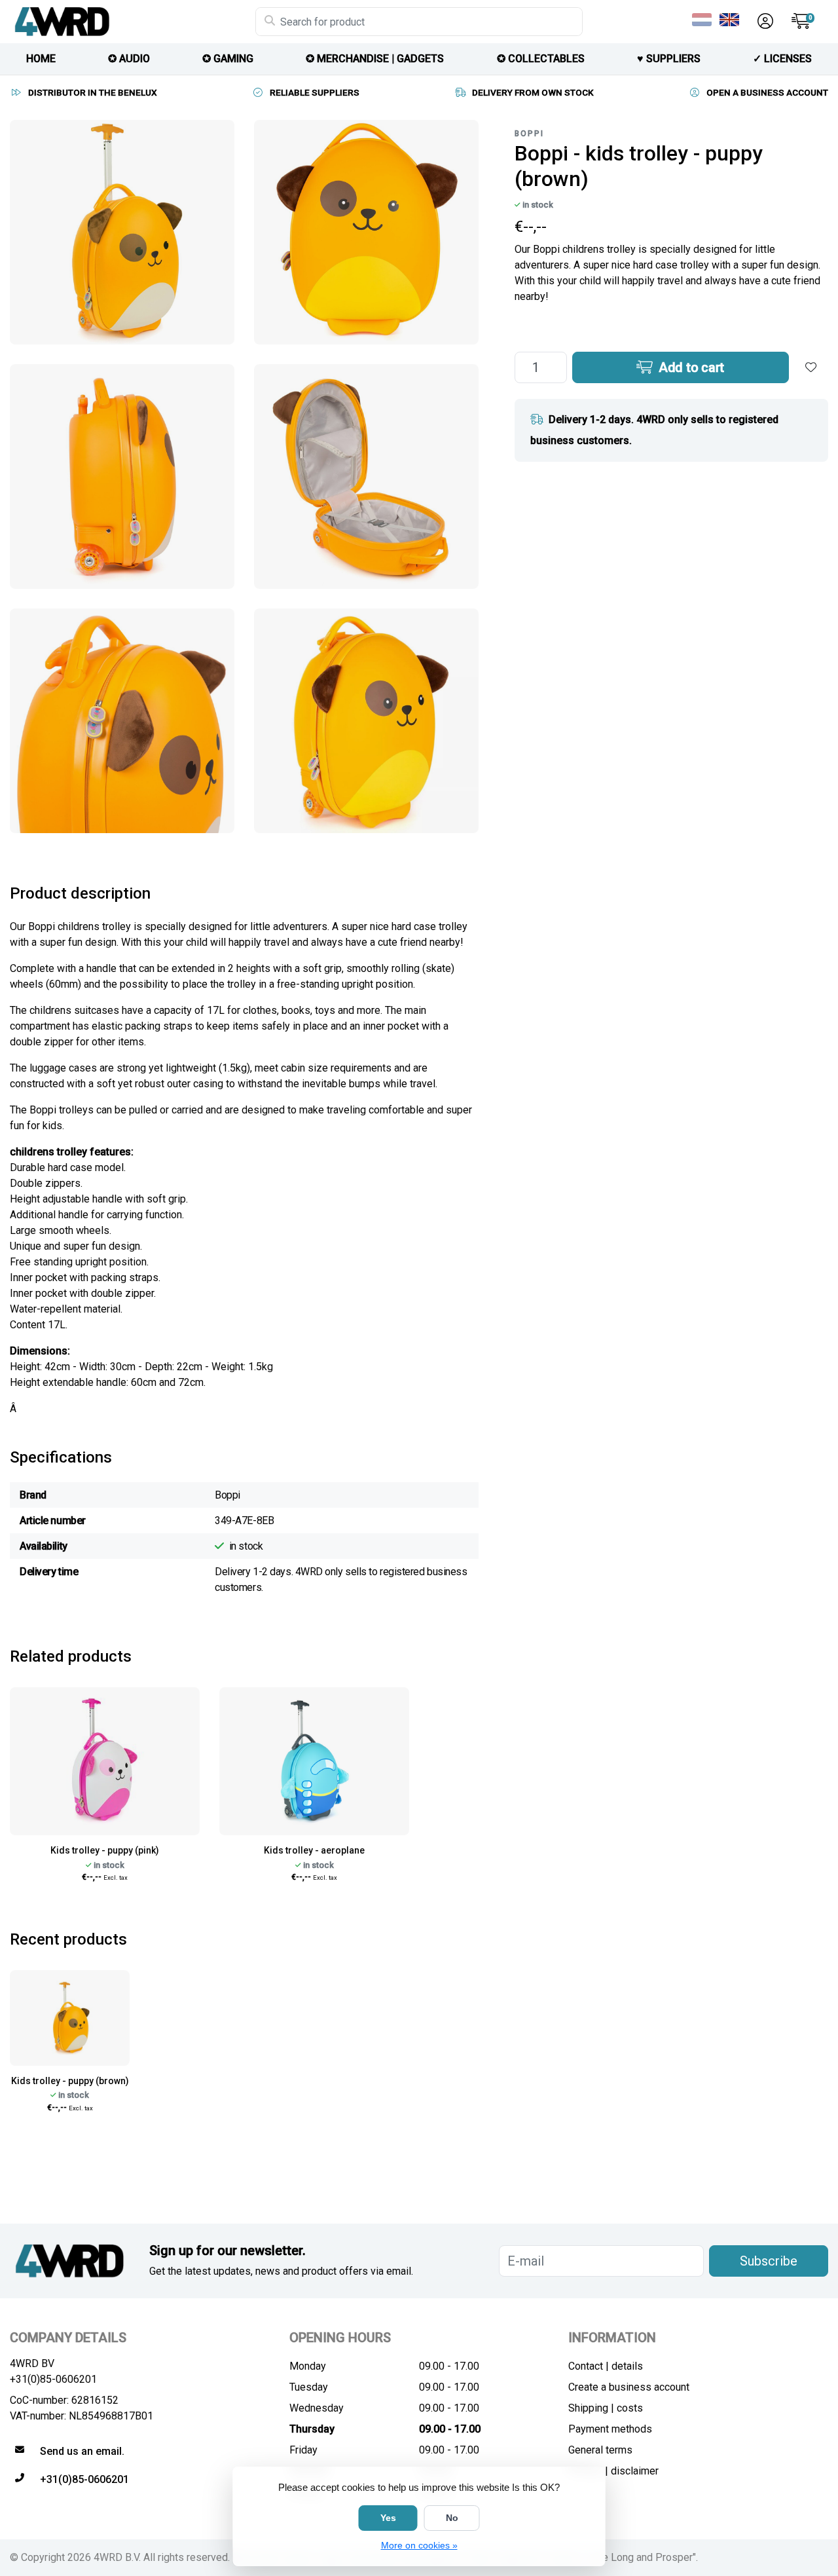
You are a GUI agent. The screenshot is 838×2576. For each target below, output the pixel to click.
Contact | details (606, 2366)
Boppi (529, 134)
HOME (41, 59)
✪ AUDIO (129, 59)
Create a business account (629, 2387)
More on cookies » (419, 2545)
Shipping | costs (606, 2408)
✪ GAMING (228, 59)
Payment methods (610, 2429)
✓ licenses (782, 59)
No (452, 2518)
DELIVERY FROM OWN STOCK (533, 92)
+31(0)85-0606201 (53, 2379)
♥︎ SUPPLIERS (669, 59)
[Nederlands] (704, 20)
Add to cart (690, 367)
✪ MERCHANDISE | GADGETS (375, 59)
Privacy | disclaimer (613, 2471)
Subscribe (769, 2261)
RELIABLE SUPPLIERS (315, 92)
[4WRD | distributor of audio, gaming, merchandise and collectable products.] (133, 22)
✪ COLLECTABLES (541, 59)
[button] (763, 22)
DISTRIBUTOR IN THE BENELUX (93, 92)
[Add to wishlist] (811, 367)
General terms (600, 2450)
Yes (388, 2518)
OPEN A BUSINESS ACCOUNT (767, 92)
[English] (732, 20)
